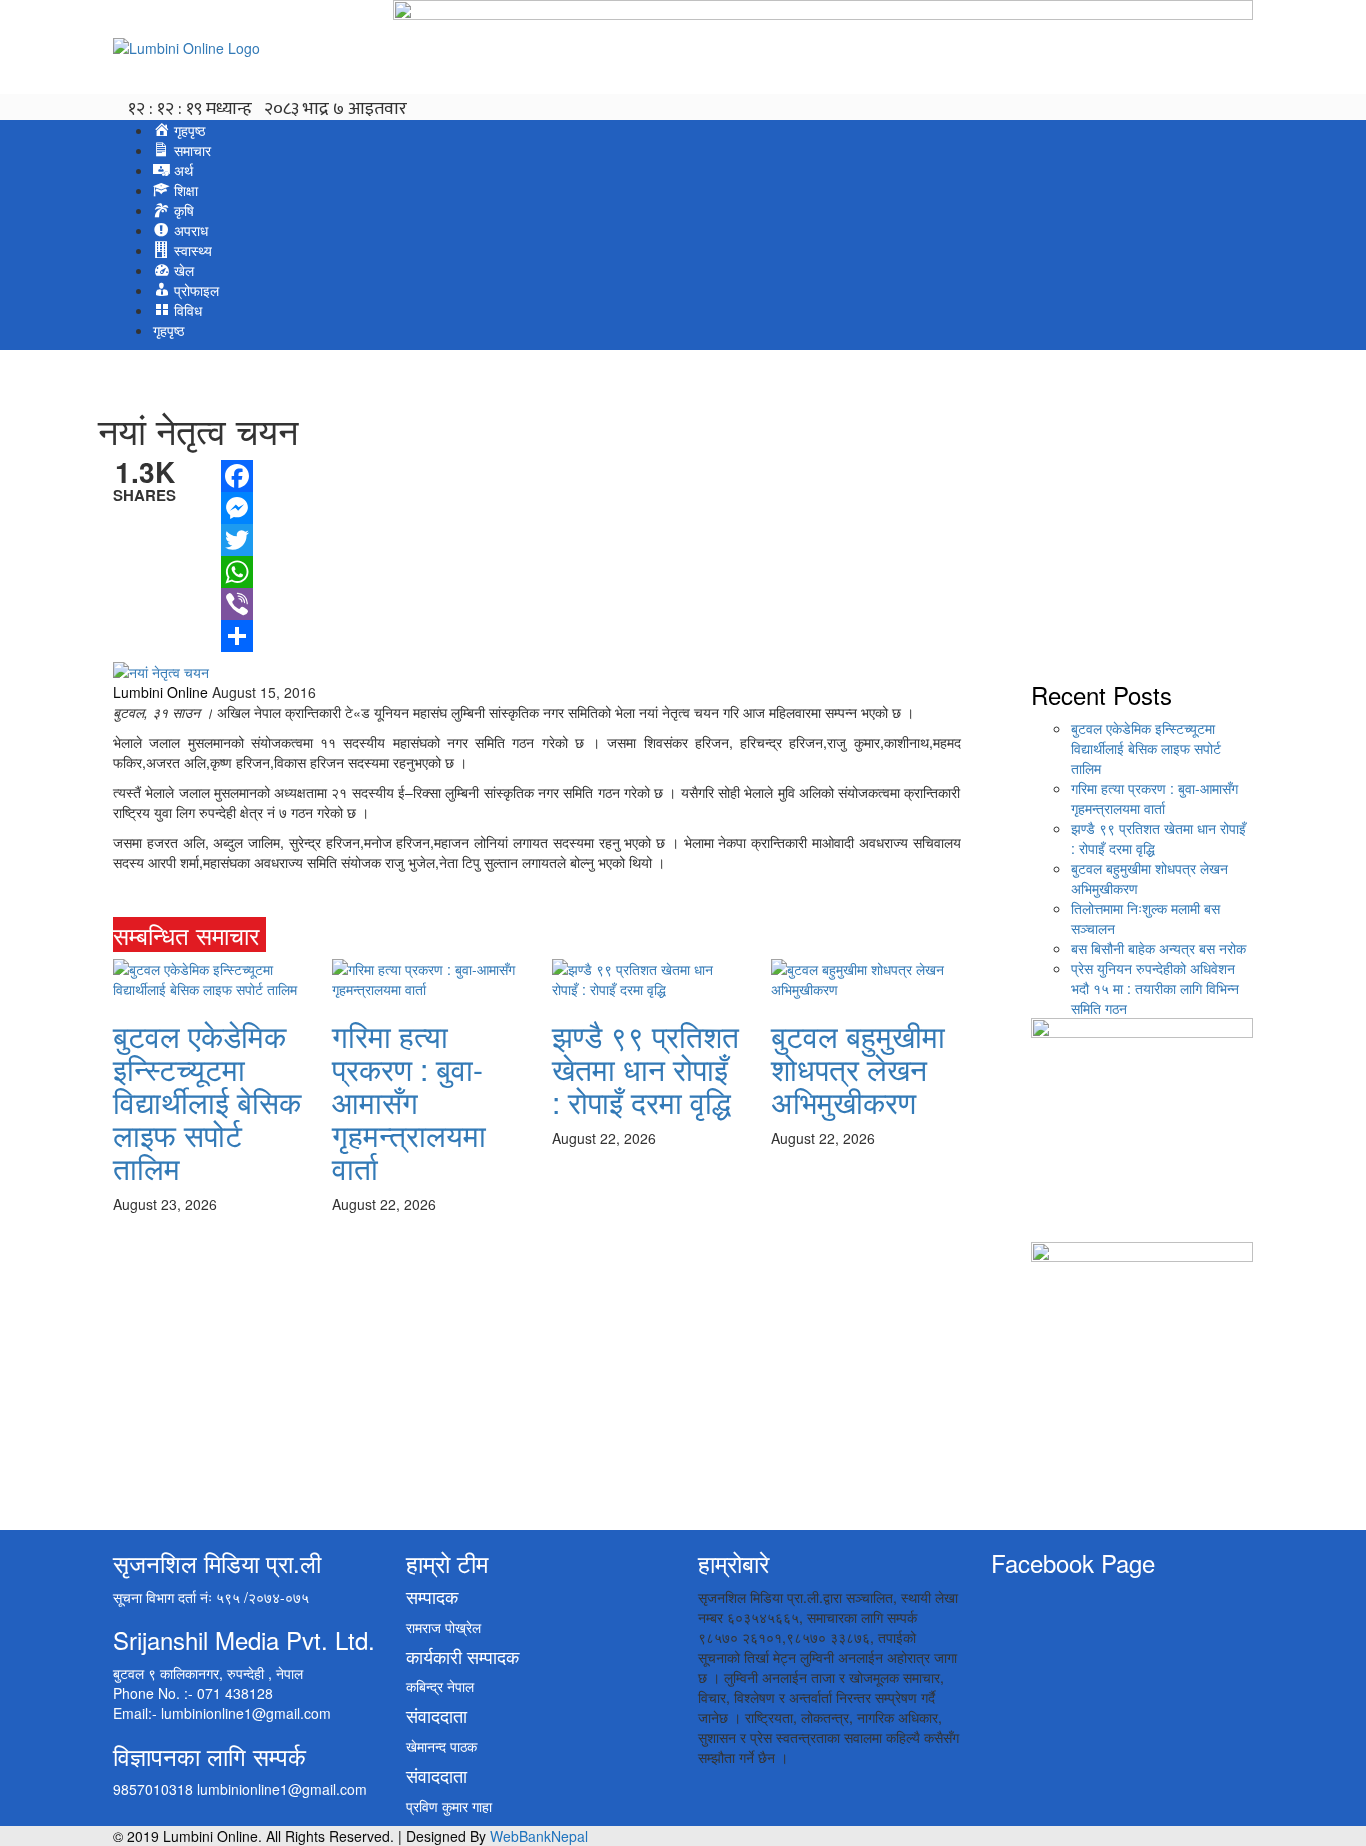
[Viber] (237, 604)
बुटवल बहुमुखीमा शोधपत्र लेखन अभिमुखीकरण (858, 1068)
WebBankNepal (539, 1836)
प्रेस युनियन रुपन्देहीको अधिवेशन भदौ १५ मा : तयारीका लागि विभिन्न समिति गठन (1155, 988)
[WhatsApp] (237, 572)
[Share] (237, 636)
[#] (275, 934)
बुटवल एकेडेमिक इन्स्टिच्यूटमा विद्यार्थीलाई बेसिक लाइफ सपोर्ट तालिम (207, 1101)
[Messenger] (237, 508)
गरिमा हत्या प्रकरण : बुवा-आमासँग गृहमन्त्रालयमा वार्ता (409, 1101)
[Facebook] (237, 476)
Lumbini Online (160, 692)
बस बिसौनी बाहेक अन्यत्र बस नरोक (1158, 948)
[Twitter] (237, 540)
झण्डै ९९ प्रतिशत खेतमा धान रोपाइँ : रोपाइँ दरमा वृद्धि (645, 1068)
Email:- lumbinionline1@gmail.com (222, 1713)
